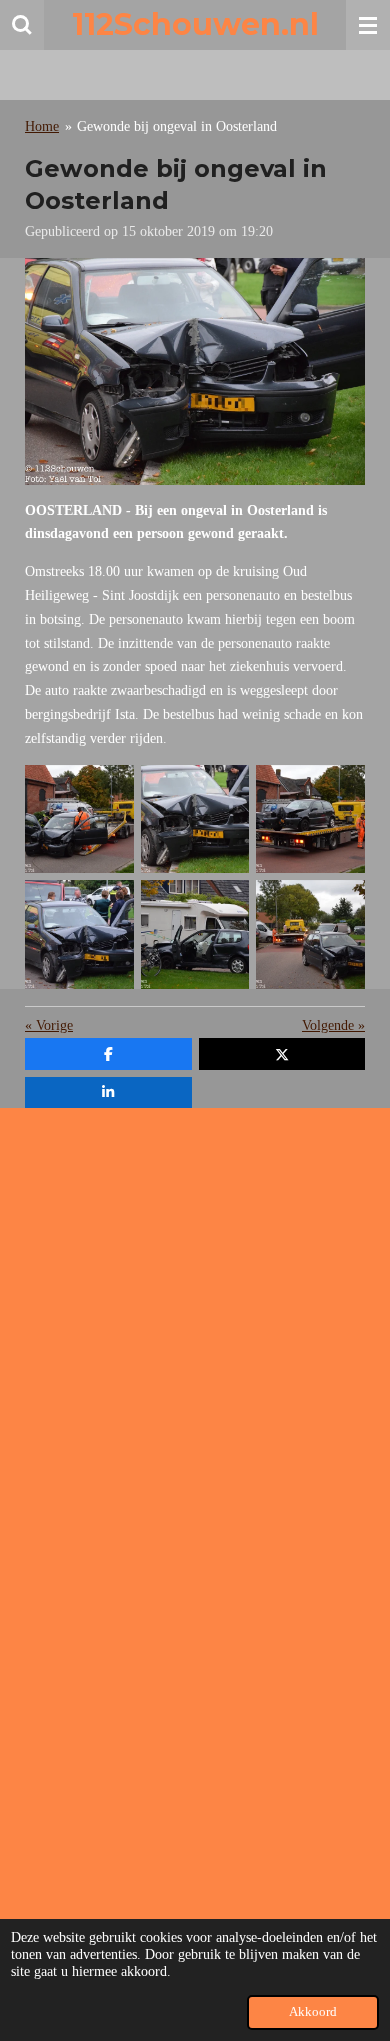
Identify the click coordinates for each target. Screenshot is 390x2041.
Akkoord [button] (313, 2012)
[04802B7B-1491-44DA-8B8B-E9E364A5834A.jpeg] (80, 935)
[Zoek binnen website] (22, 25)
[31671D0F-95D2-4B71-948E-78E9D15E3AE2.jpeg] (80, 819)
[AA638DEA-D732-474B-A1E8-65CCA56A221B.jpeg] (311, 935)
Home (42, 126)
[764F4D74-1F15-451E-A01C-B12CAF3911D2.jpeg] (195, 819)
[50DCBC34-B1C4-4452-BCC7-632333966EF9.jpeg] (311, 819)
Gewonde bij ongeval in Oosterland (177, 126)
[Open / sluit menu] (368, 25)
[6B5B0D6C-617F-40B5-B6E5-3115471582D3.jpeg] (195, 935)
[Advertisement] (195, 1318)
